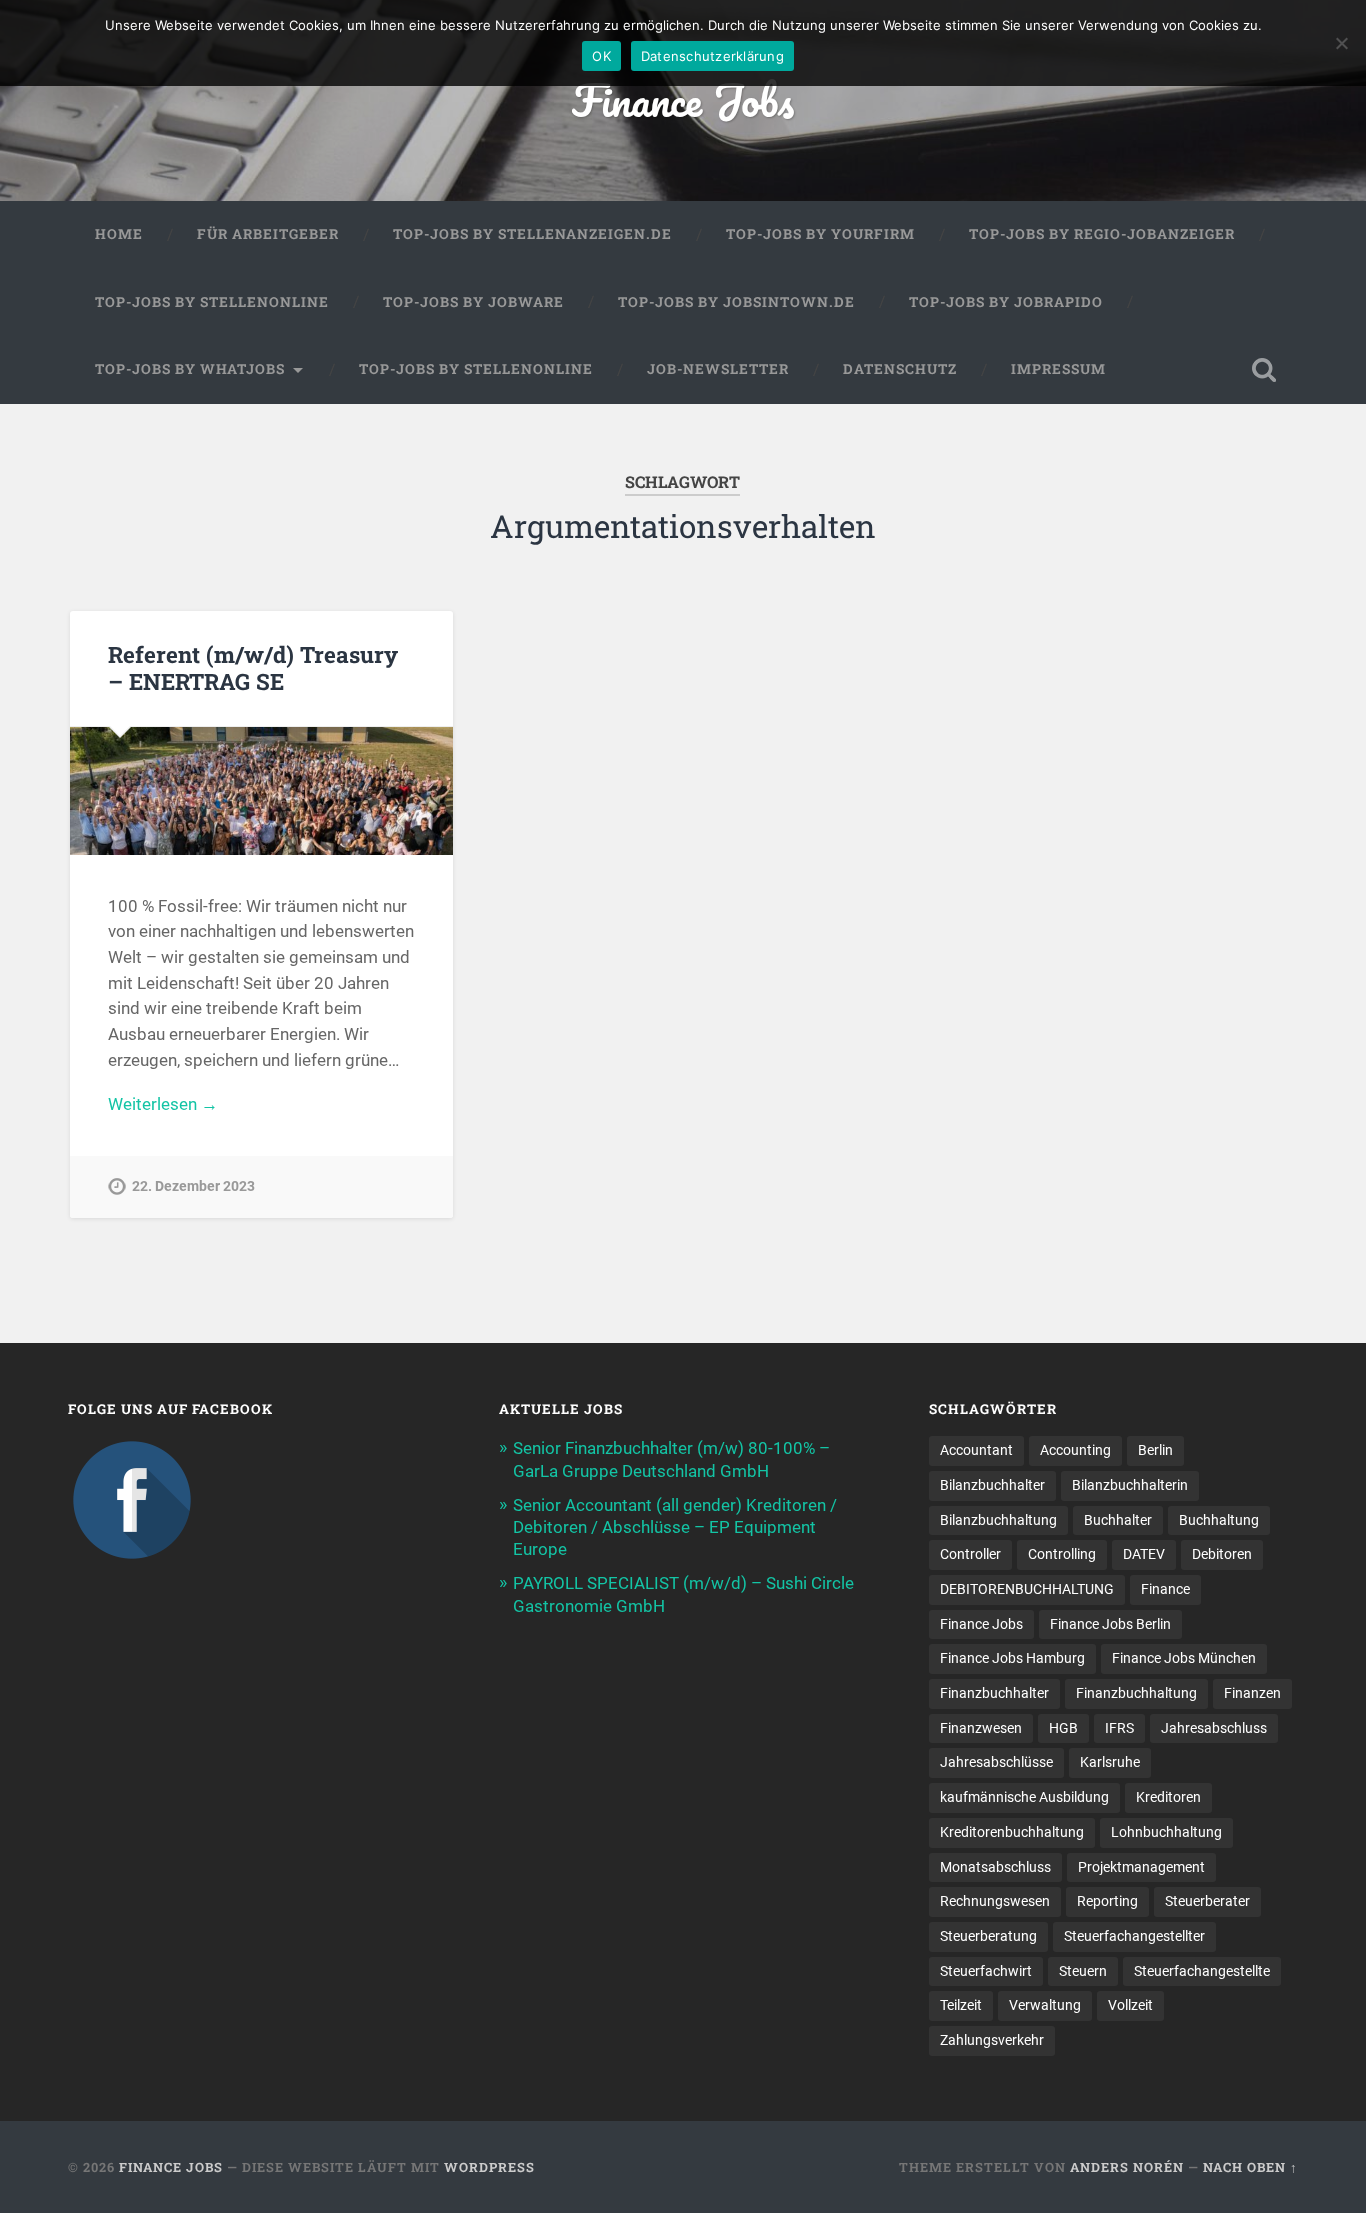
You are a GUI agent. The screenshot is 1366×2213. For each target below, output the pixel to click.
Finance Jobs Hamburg (1012, 1658)
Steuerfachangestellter (1134, 1936)
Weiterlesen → (163, 1104)
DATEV (1144, 1554)
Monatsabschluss (995, 1867)
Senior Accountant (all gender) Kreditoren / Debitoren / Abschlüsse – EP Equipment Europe (675, 1527)
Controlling (1062, 1554)
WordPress (489, 2167)
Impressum (1058, 369)
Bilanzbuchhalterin (1130, 1485)
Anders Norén (1127, 2167)
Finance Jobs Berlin (1110, 1624)
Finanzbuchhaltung (1136, 1693)
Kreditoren (1168, 1797)
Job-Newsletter (718, 369)
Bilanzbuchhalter (992, 1485)
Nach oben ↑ (1250, 2167)
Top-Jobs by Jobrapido (1006, 302)
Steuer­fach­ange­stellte (1202, 1971)
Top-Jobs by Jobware (473, 302)
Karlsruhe (1110, 1762)
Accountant (976, 1450)
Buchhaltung (1219, 1520)
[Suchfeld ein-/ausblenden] (1264, 370)
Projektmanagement (1141, 1867)
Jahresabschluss (1214, 1728)
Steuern (1083, 1971)
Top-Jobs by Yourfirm (820, 234)
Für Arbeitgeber (268, 234)
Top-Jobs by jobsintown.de (736, 302)
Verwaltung (1045, 2005)
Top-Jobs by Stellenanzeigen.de (532, 234)
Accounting (1075, 1450)
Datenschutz (900, 369)
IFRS (1119, 1728)
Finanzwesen (981, 1728)
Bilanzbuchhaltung (998, 1520)
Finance (1165, 1589)
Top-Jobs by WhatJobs (190, 369)
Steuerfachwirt (986, 1971)
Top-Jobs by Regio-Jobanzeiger (1102, 234)
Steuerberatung (988, 1936)
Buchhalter (1118, 1520)
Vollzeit (1130, 2005)
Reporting (1107, 1901)
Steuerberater (1207, 1901)
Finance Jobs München (1184, 1658)
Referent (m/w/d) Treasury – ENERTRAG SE (253, 667)
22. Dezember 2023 (193, 1186)
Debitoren (1222, 1554)
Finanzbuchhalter (994, 1693)
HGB (1063, 1728)
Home (119, 234)
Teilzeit (961, 2005)
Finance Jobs (683, 99)
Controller (970, 1554)
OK (601, 56)
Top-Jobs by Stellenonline (212, 302)
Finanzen (1252, 1693)
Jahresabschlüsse (996, 1762)
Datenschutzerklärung (712, 56)
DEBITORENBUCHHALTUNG (1027, 1589)
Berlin (1155, 1450)
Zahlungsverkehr (992, 2040)
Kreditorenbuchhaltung (1012, 1832)
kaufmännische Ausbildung (1024, 1797)
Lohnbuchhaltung (1166, 1832)
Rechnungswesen (995, 1901)
